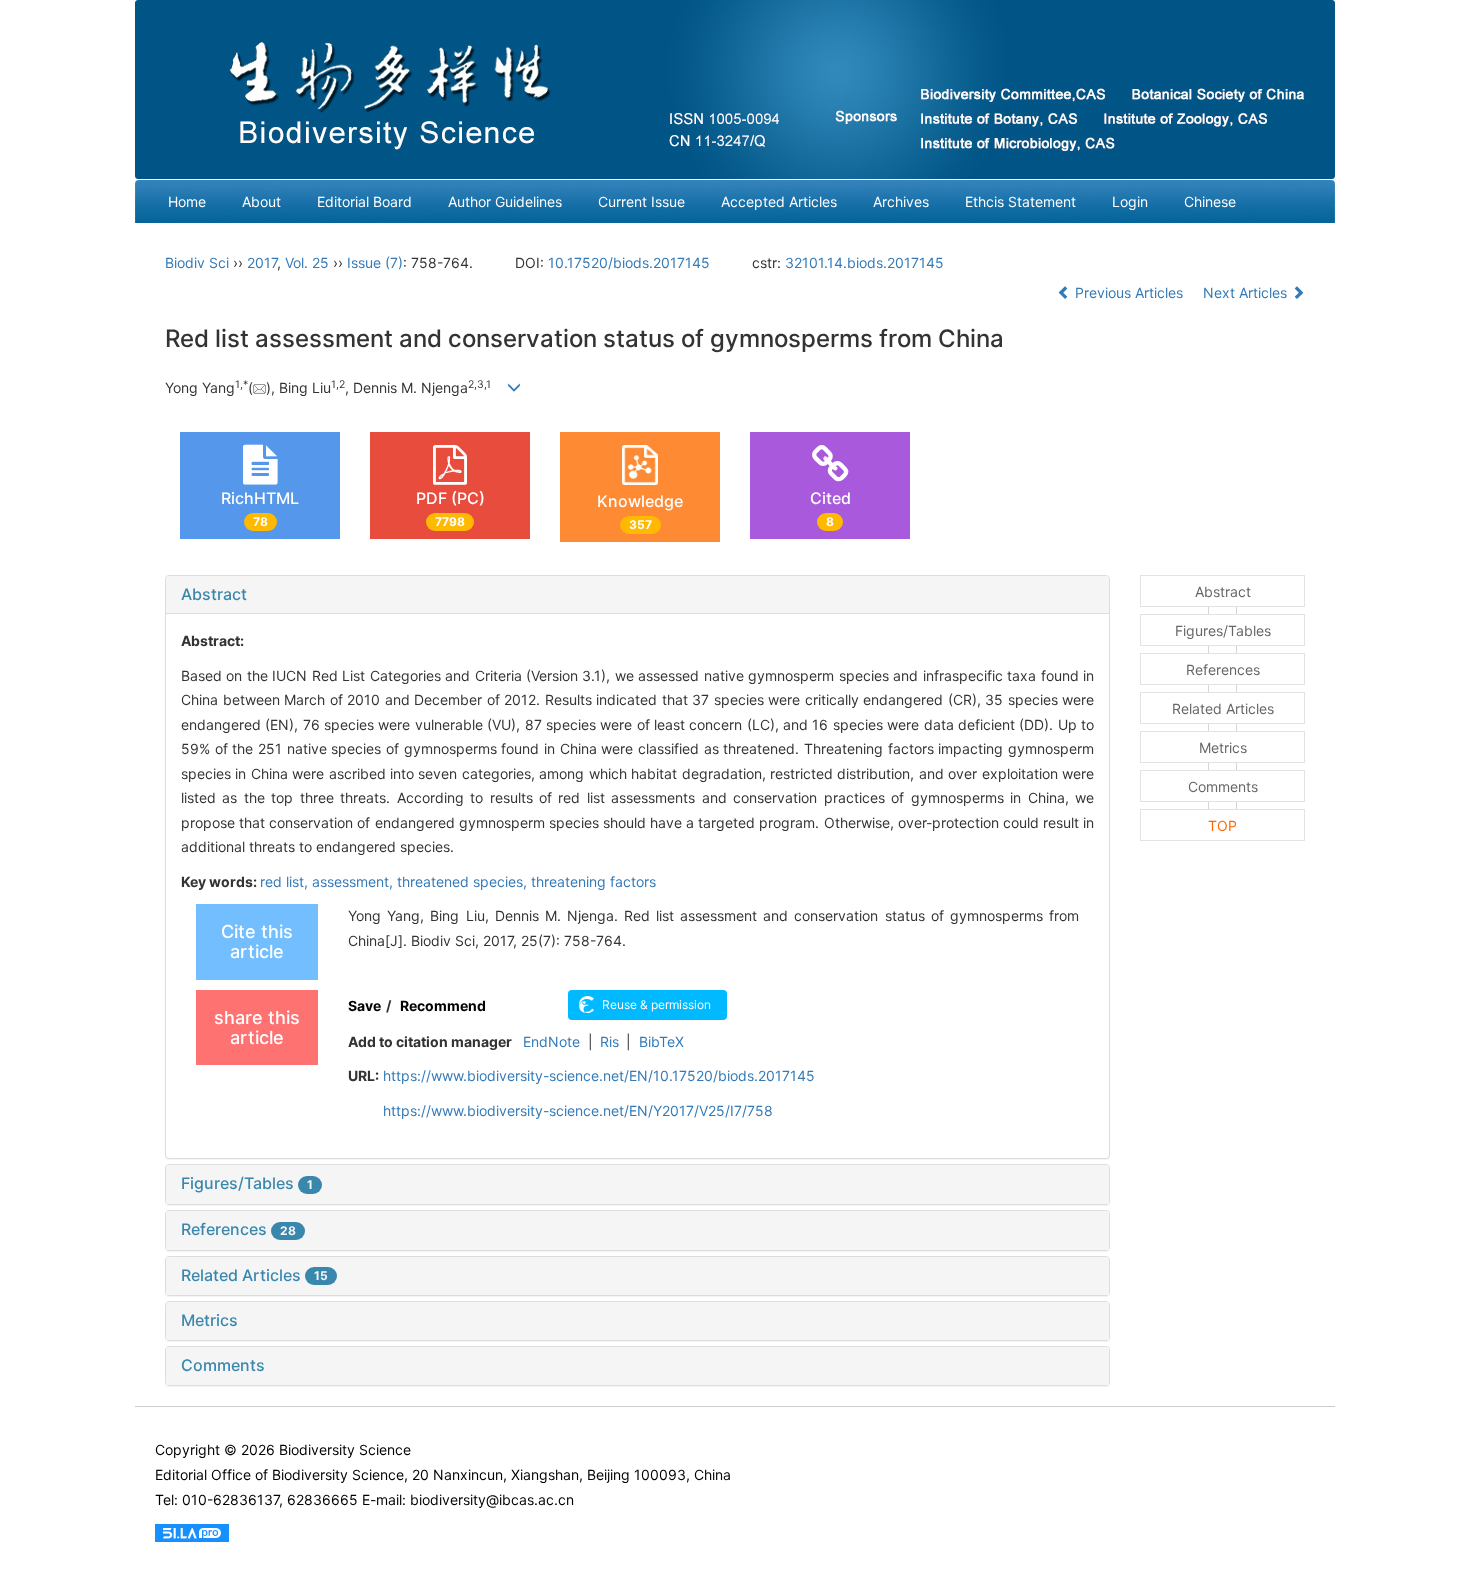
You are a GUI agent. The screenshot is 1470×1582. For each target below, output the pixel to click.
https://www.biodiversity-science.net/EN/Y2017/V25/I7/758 (578, 1110)
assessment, (354, 881)
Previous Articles (1129, 292)
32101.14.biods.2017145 (864, 262)
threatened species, (464, 881)
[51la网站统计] (192, 1531)
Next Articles (1247, 292)
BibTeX (661, 1041)
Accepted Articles (779, 201)
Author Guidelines (505, 201)
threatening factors (593, 881)
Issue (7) (375, 262)
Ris (609, 1041)
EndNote (551, 1041)
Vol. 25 (307, 262)
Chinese (1210, 201)
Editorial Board (364, 201)
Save (364, 1005)
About (261, 201)
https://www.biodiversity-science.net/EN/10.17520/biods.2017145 (599, 1075)
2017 (262, 262)
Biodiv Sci (197, 262)
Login (1130, 201)
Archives (901, 201)
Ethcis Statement (1020, 201)
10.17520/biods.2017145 (629, 262)
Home (187, 201)
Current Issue (641, 201)
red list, (286, 881)
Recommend (443, 1005)
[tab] (637, 595)
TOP (1222, 825)
